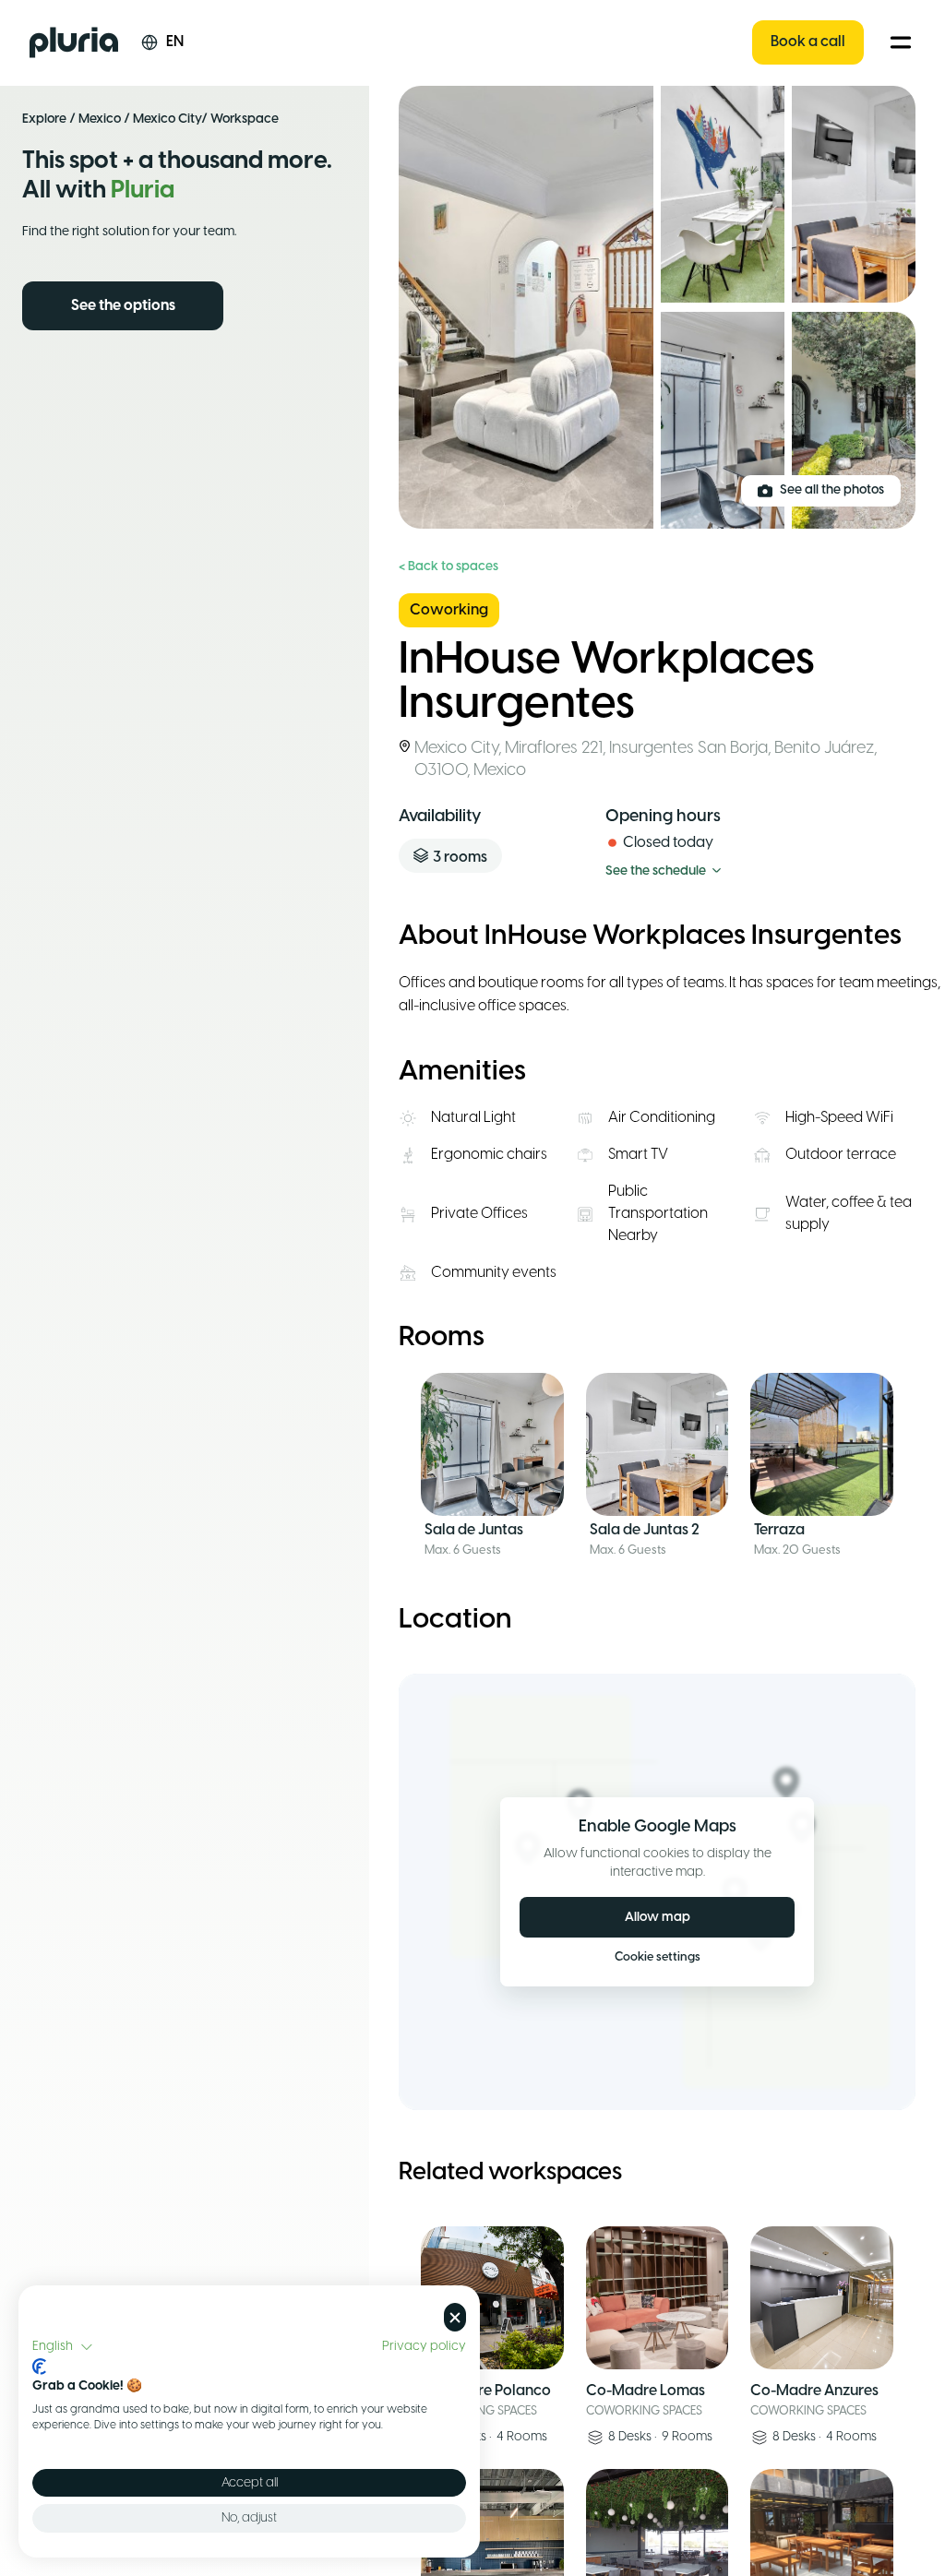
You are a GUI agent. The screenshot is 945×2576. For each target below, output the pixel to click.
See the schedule (656, 871)
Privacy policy (424, 2346)
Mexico (100, 119)
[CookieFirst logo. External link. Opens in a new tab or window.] (39, 2367)
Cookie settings (658, 1957)
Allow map (658, 1918)
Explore (44, 119)
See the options (123, 306)
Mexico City (167, 119)
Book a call (808, 42)
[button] (63, 2347)
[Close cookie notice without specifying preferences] (455, 2317)
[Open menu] (901, 42)
